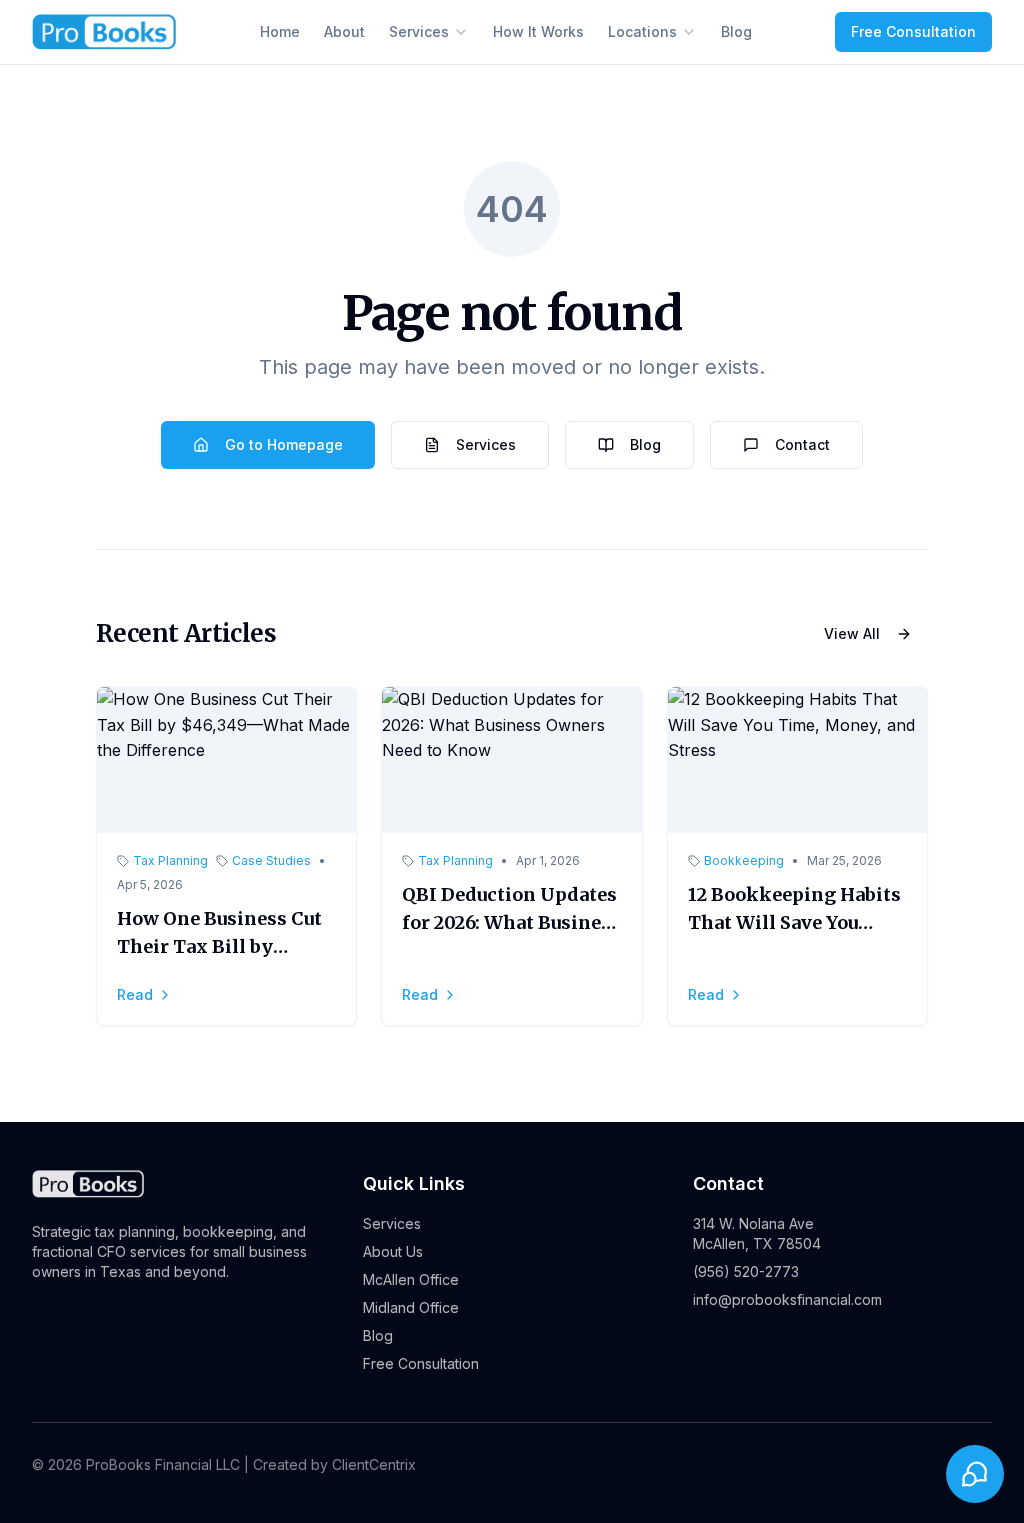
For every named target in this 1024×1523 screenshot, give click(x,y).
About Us (393, 1251)
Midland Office (411, 1307)
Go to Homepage (284, 444)
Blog (736, 31)
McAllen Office (411, 1279)
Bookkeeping (744, 860)
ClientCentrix (374, 1464)
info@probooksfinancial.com (787, 1299)
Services (419, 31)
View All (852, 633)
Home (280, 31)
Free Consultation (913, 31)
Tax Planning (170, 860)
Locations (642, 31)
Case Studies (271, 860)
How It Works (538, 31)
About (344, 31)
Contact (802, 444)
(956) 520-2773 (746, 1271)
